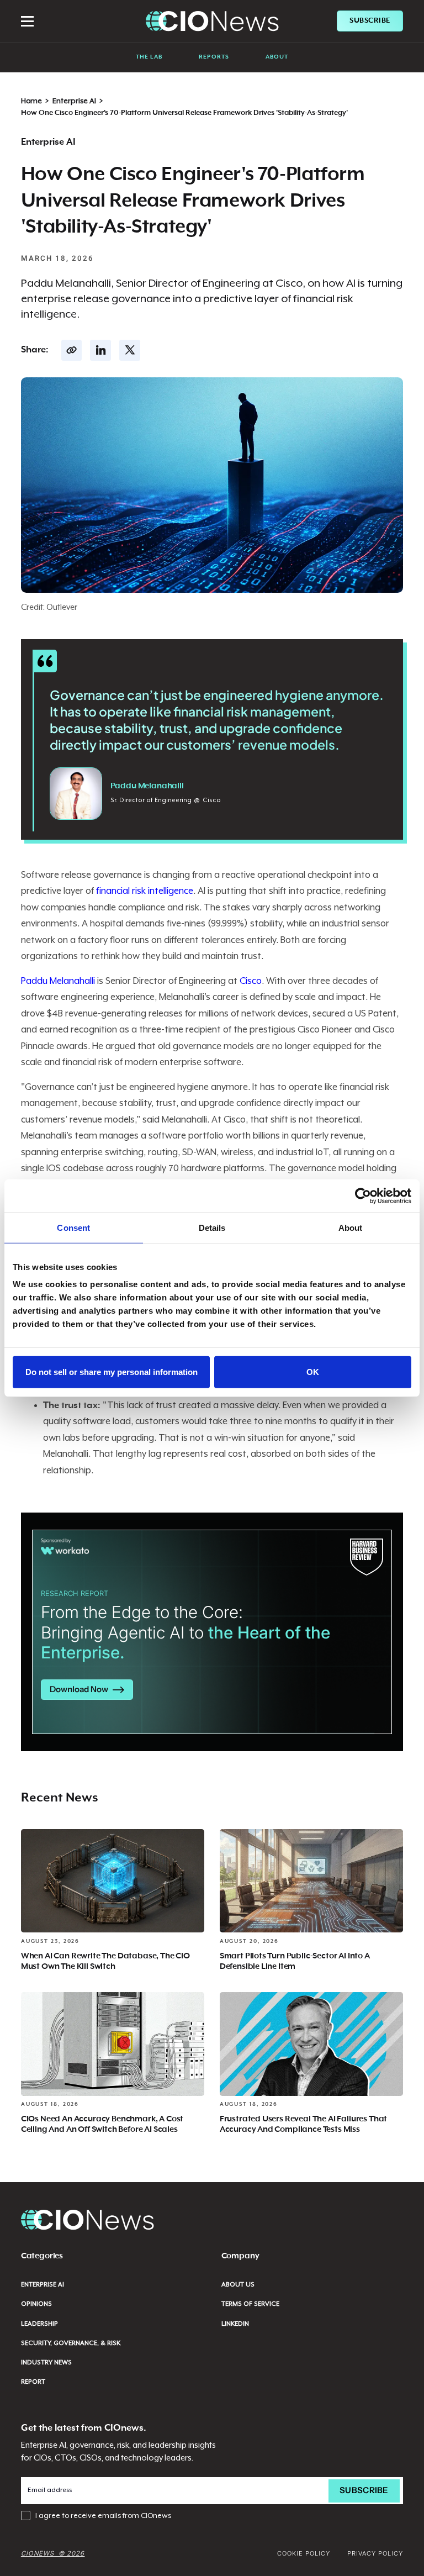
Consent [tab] (73, 1227)
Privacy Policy (375, 2553)
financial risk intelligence (145, 891)
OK (313, 1372)
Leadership (39, 2324)
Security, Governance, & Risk (71, 2343)
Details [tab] (212, 1227)
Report (33, 2382)
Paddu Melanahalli (58, 981)
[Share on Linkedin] (100, 350)
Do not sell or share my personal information (112, 1372)
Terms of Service (250, 2304)
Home (31, 101)
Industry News (46, 2362)
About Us (238, 2285)
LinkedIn (235, 2324)
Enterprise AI (74, 101)
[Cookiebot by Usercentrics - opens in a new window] (363, 1195)
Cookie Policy (304, 2553)
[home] (212, 21)
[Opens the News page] (113, 1881)
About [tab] (351, 1227)
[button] (28, 21)
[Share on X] (130, 350)
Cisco (251, 981)
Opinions (36, 2304)
